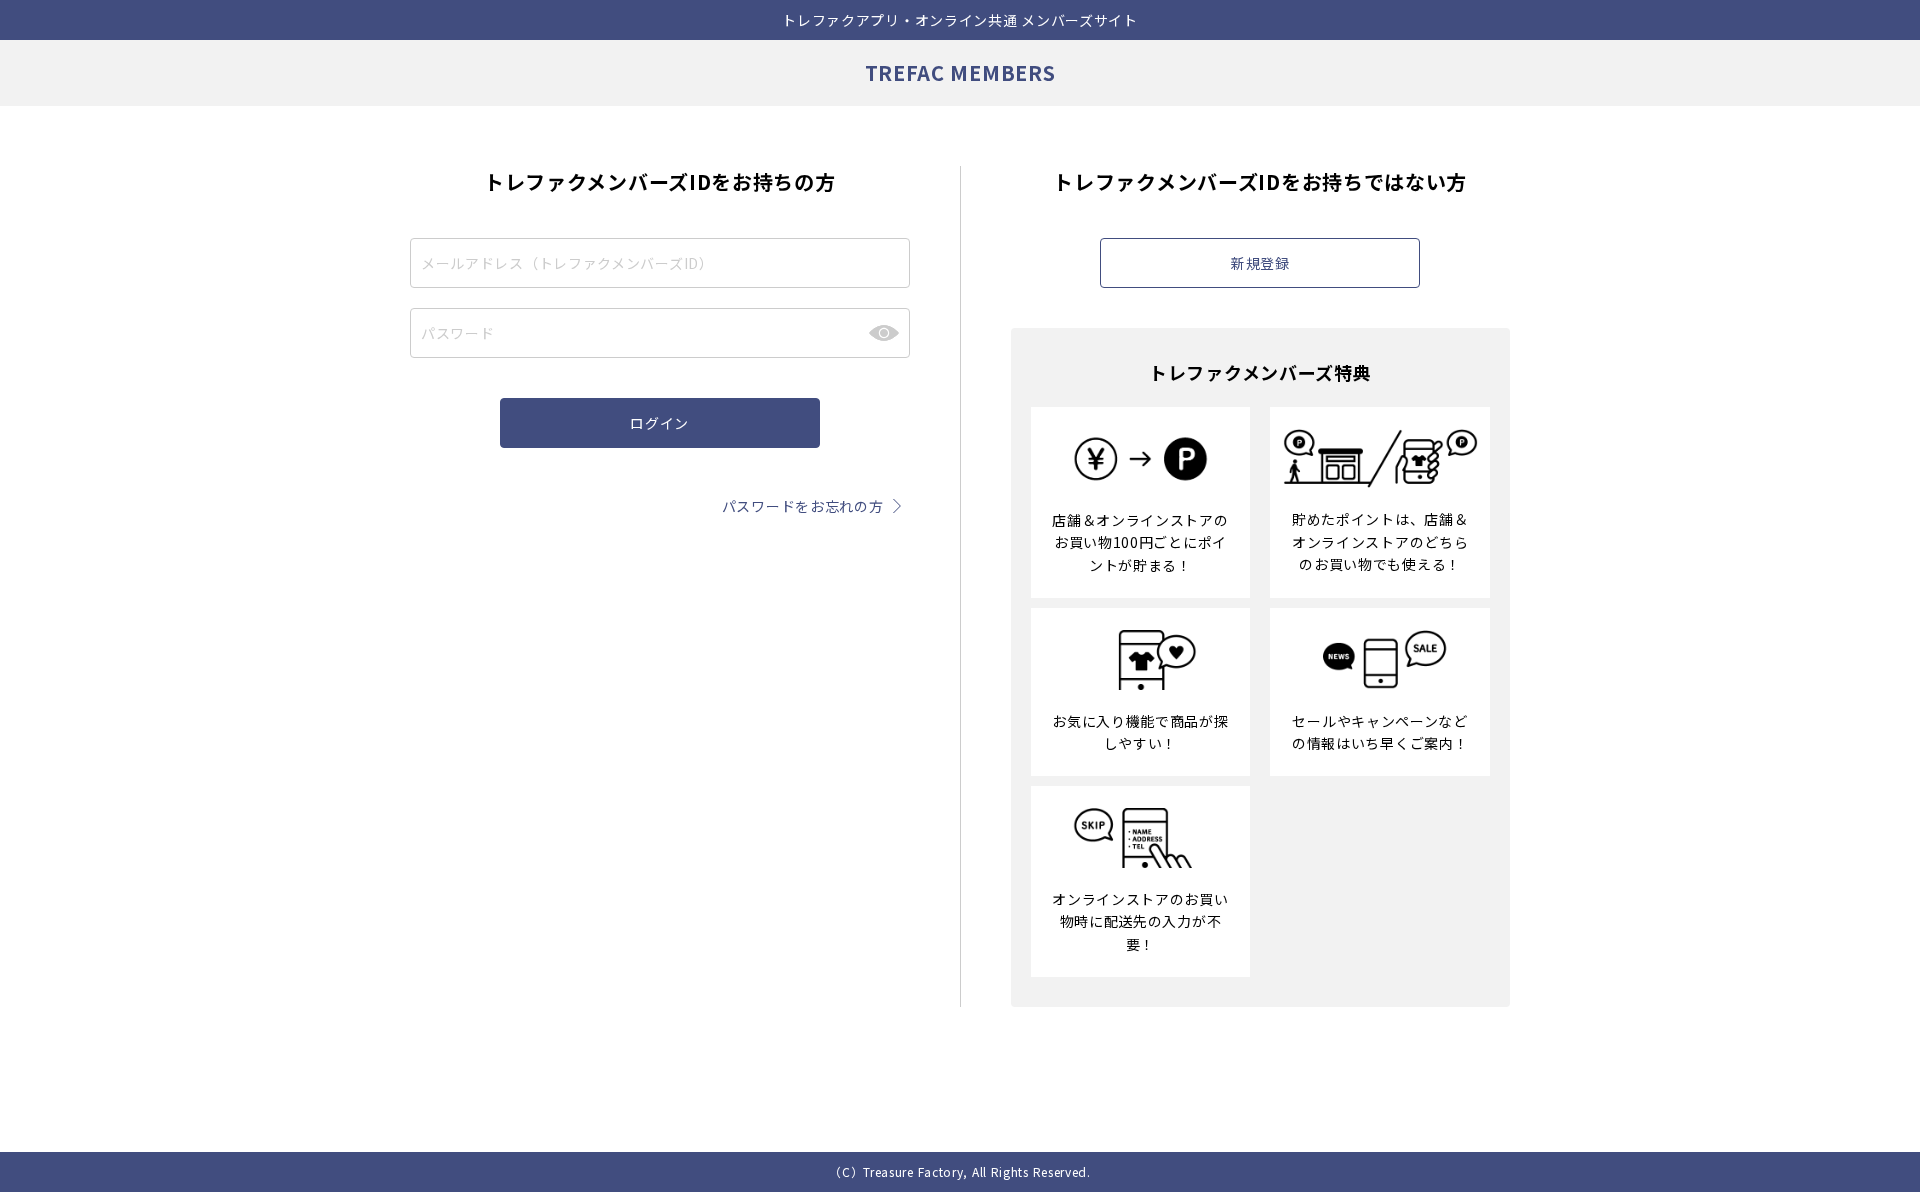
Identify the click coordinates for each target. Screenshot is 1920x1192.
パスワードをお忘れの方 (803, 506)
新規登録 (1260, 263)
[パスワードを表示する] (884, 333)
